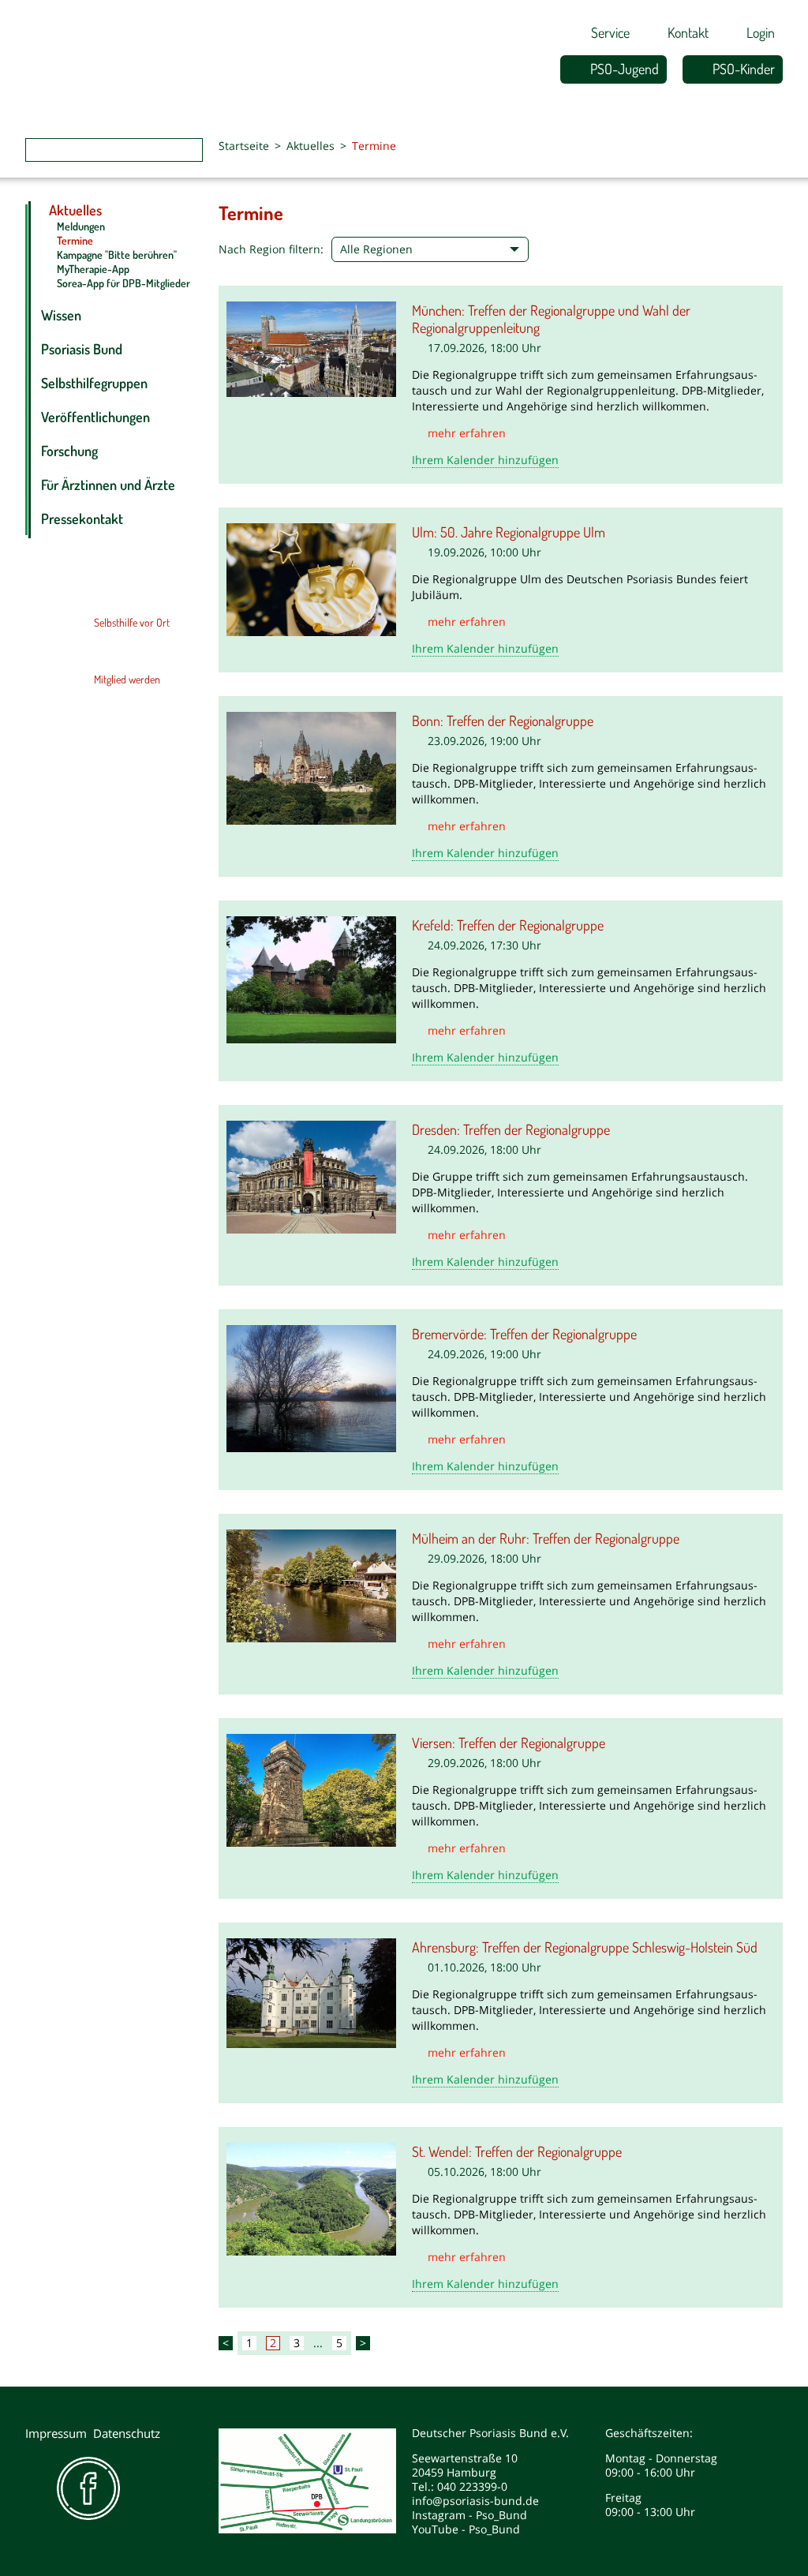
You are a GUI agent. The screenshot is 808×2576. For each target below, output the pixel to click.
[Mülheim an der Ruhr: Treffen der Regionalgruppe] (311, 1585)
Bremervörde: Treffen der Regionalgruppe (524, 1334)
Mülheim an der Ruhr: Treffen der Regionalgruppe (546, 1538)
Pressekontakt (82, 519)
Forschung (69, 451)
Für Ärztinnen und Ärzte (108, 485)
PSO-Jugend (625, 69)
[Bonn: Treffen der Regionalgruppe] (311, 767)
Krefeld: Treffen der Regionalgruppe (508, 925)
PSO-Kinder (744, 69)
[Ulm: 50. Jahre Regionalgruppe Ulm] (311, 578)
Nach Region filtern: (271, 249)
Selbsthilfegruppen (94, 383)
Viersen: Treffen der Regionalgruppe (509, 1743)
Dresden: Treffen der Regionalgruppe (511, 1129)
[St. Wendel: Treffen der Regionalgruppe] (311, 2198)
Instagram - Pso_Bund (469, 2515)
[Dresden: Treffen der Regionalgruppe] (311, 1176)
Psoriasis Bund (82, 349)
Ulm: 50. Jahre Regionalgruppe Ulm (509, 532)
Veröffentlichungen (95, 417)
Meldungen (81, 226)
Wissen (61, 315)
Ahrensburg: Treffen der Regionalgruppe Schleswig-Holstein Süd (585, 1947)
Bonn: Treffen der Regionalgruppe (503, 721)
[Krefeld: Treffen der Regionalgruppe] (311, 979)
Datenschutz (127, 2433)
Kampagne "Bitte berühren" (117, 255)
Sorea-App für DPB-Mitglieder (123, 283)
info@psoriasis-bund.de (475, 2501)
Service (610, 32)
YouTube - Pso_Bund (466, 2529)
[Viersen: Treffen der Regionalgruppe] (311, 1789)
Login (761, 32)
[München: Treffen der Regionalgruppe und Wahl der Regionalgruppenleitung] (311, 348)
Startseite (244, 146)
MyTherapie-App (93, 269)
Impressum (56, 2433)
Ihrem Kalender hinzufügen (485, 460)
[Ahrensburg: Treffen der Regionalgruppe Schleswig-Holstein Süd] (311, 1992)
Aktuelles (310, 146)
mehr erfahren (467, 433)
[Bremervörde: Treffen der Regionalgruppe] (311, 1387)
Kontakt (688, 32)
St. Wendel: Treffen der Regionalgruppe (517, 2151)
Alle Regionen (376, 249)
